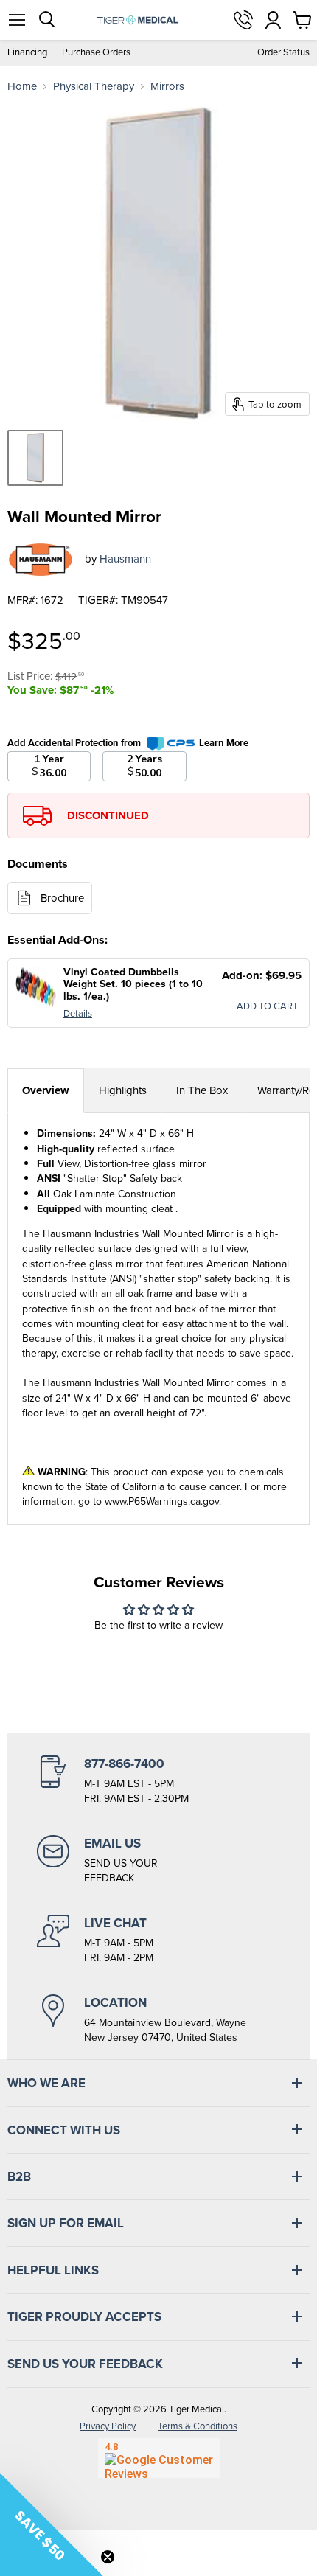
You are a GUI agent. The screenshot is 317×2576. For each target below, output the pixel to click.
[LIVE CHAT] (158, 1940)
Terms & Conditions (198, 2426)
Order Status (283, 53)
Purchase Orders (96, 53)
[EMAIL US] (158, 1860)
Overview (46, 1090)
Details (78, 1013)
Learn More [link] (224, 743)
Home (22, 87)
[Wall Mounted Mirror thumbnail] (35, 458)
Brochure (62, 898)
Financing (27, 53)
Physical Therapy (94, 87)
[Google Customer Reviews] (159, 2458)
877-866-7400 (243, 20)
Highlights (123, 1090)
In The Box (202, 1090)
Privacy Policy (108, 2426)
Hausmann (125, 559)
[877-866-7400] (158, 1780)
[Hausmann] (41, 560)
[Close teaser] (108, 2557)
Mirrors (167, 87)
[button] (52, 2524)
